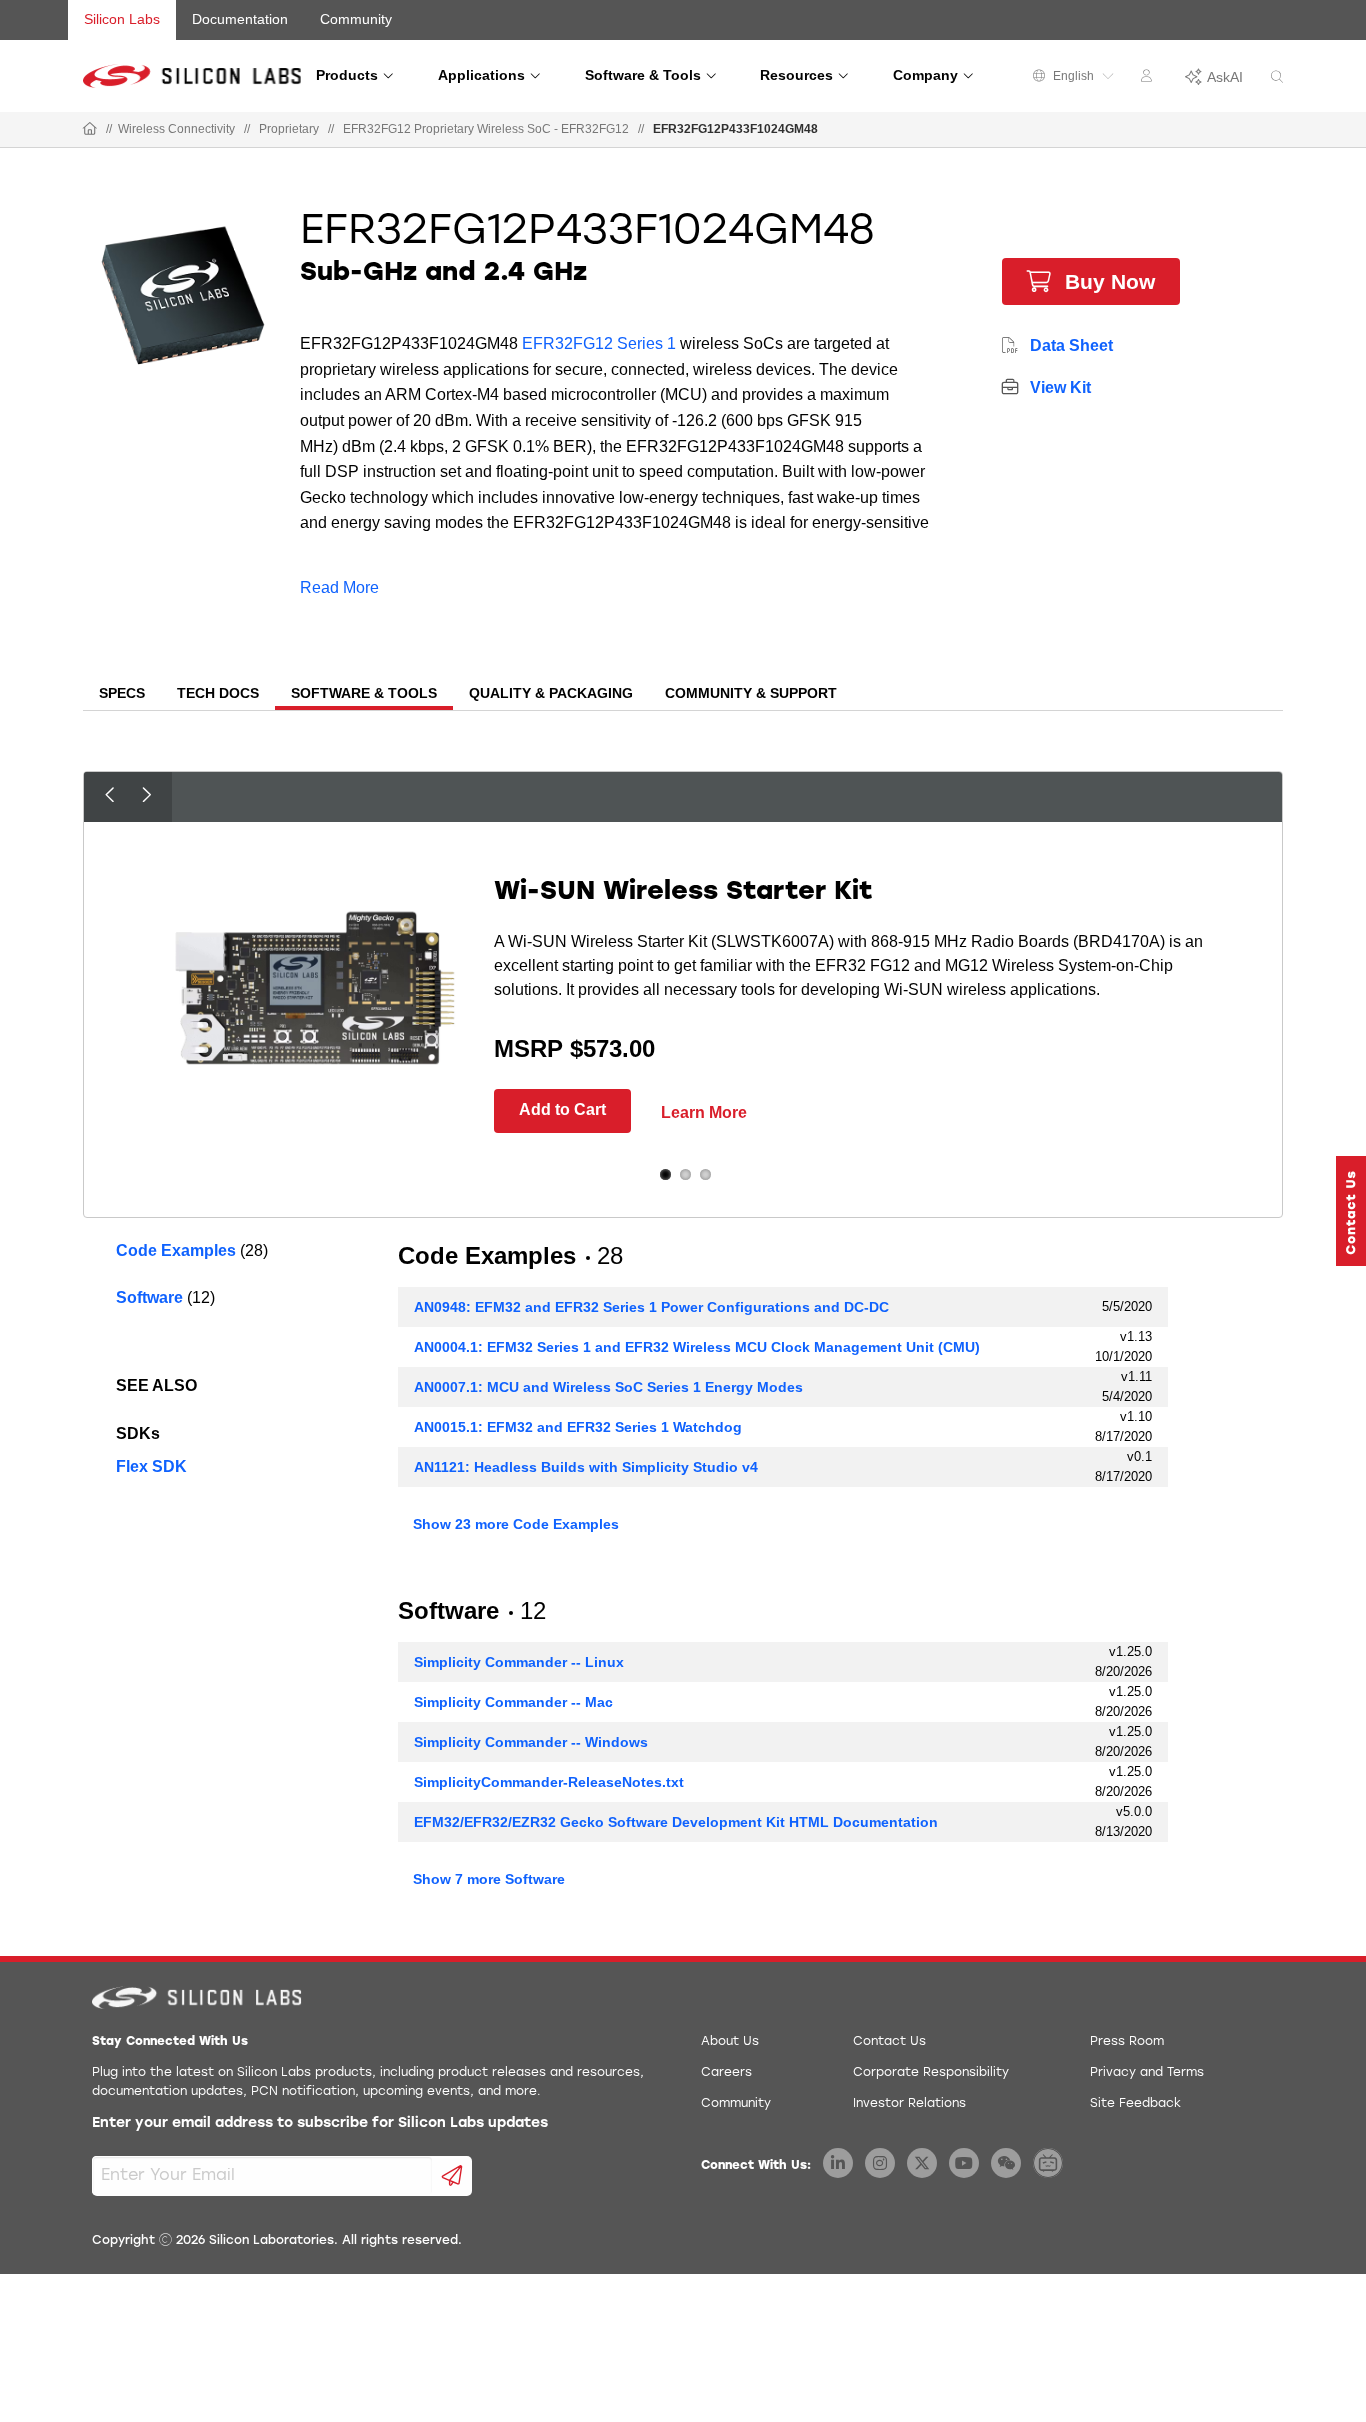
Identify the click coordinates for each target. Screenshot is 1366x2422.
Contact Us (889, 2042)
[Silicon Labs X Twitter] (922, 2163)
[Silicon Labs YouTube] (964, 2163)
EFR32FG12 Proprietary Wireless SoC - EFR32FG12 (486, 129)
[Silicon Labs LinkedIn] (838, 2163)
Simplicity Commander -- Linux (519, 1662)
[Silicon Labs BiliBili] (1048, 2163)
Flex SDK (151, 1466)
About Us (730, 2042)
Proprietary (289, 129)
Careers (726, 2073)
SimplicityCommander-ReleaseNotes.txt (549, 1782)
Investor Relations (909, 2104)
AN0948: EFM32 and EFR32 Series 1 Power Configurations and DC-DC (651, 1307)
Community (356, 19)
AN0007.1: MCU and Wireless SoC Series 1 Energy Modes (608, 1387)
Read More (339, 587)
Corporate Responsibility (931, 2073)
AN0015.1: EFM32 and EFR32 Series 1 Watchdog (578, 1427)
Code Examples (176, 1250)
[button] (1351, 1211)
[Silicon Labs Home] (90, 130)
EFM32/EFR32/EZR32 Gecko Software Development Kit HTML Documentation (676, 1822)
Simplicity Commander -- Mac (513, 1702)
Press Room (1127, 2042)
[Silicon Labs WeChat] (1006, 2163)
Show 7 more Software (489, 1879)
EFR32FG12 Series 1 (599, 343)
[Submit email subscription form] (452, 2176)
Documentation (240, 19)
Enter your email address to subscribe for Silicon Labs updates (320, 2123)
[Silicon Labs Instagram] (880, 2163)
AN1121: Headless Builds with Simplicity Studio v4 (586, 1467)
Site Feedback (1135, 2104)
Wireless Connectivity (176, 129)
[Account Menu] (1149, 79)
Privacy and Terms (1147, 2073)
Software (149, 1297)
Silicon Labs (122, 19)
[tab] (122, 695)
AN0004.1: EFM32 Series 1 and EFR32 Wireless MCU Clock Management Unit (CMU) (697, 1347)
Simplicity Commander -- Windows (531, 1742)
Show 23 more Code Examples (516, 1524)
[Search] (1277, 77)
